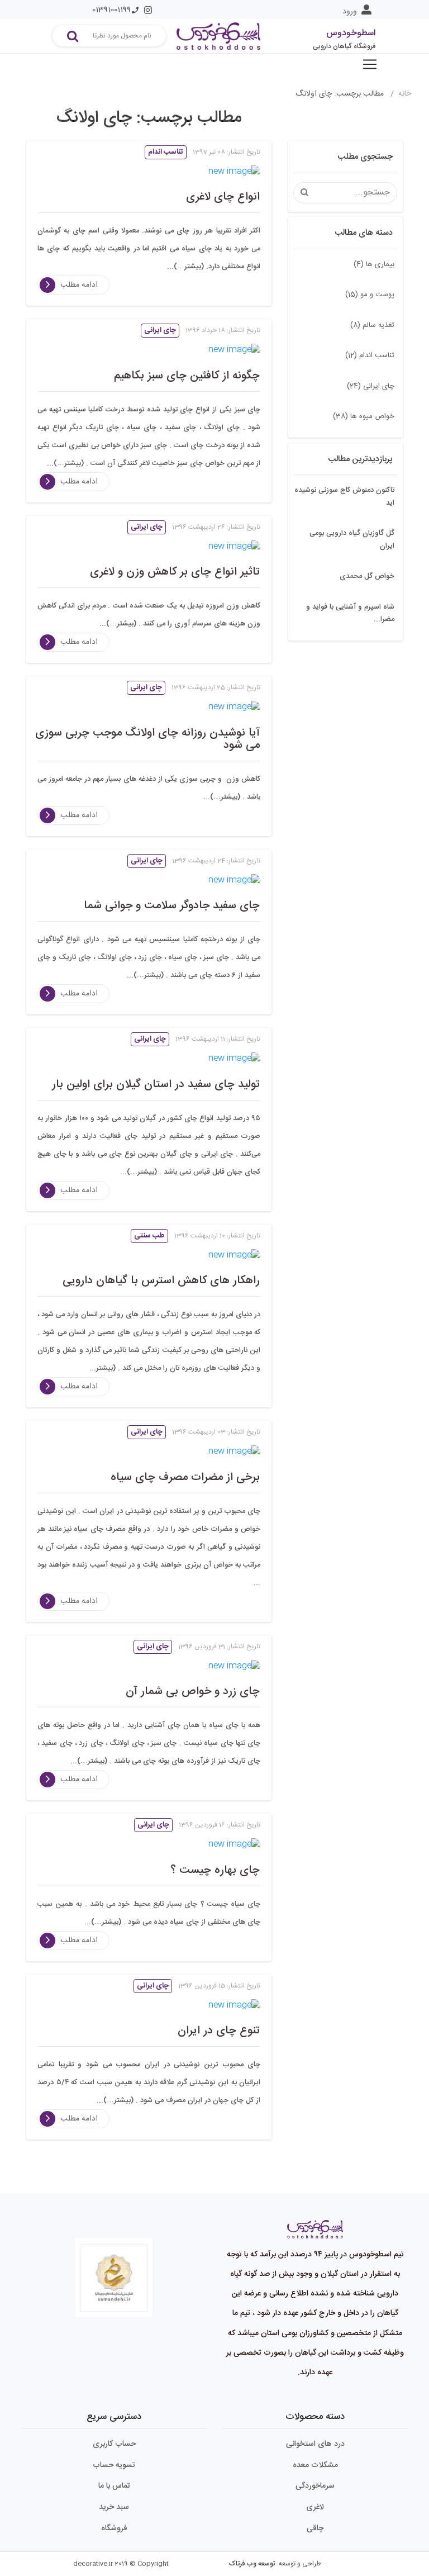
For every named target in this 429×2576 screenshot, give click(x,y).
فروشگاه (114, 2528)
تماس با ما (114, 2486)
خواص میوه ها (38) (364, 416)
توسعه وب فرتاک (252, 2564)
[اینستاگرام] (148, 10)
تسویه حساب (114, 2465)
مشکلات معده (315, 2465)
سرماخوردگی (315, 2486)
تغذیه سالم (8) (372, 325)
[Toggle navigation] (370, 64)
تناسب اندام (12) (370, 355)
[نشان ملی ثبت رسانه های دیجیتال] (114, 2269)
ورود (350, 12)
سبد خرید (114, 2507)
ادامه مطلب (79, 285)
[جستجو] (73, 36)
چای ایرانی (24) (371, 386)
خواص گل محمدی (367, 576)
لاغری (315, 2507)
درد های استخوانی (315, 2444)
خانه (405, 94)
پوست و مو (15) (370, 295)
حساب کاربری (114, 2444)
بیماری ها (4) (374, 264)
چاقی (315, 2528)
